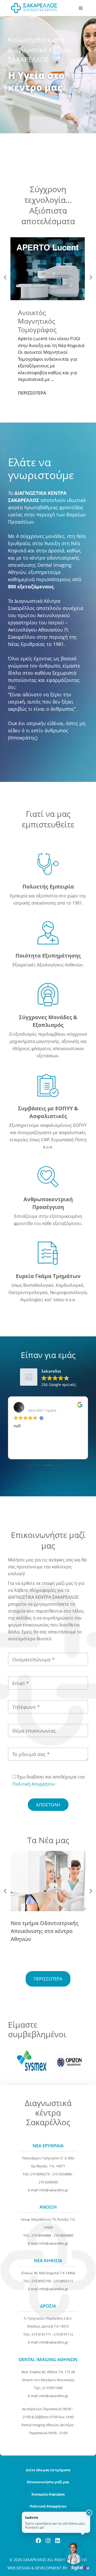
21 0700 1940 (52, 2388)
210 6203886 (62, 2174)
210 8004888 (41, 2235)
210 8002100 (41, 2281)
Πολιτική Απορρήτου (34, 1784)
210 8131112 (63, 2334)
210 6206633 (48, 2182)
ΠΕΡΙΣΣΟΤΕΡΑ (32, 393)
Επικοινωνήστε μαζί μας (48, 2482)
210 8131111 (41, 2334)
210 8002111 (63, 2281)
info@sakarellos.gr (54, 2190)
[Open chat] (74, 2554)
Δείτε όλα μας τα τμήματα (48, 2470)
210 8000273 (40, 2174)
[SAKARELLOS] (34, 8)
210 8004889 (63, 2235)
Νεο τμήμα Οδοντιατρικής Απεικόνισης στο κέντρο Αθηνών (45, 1931)
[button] (89, 2513)
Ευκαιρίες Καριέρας (48, 2494)
